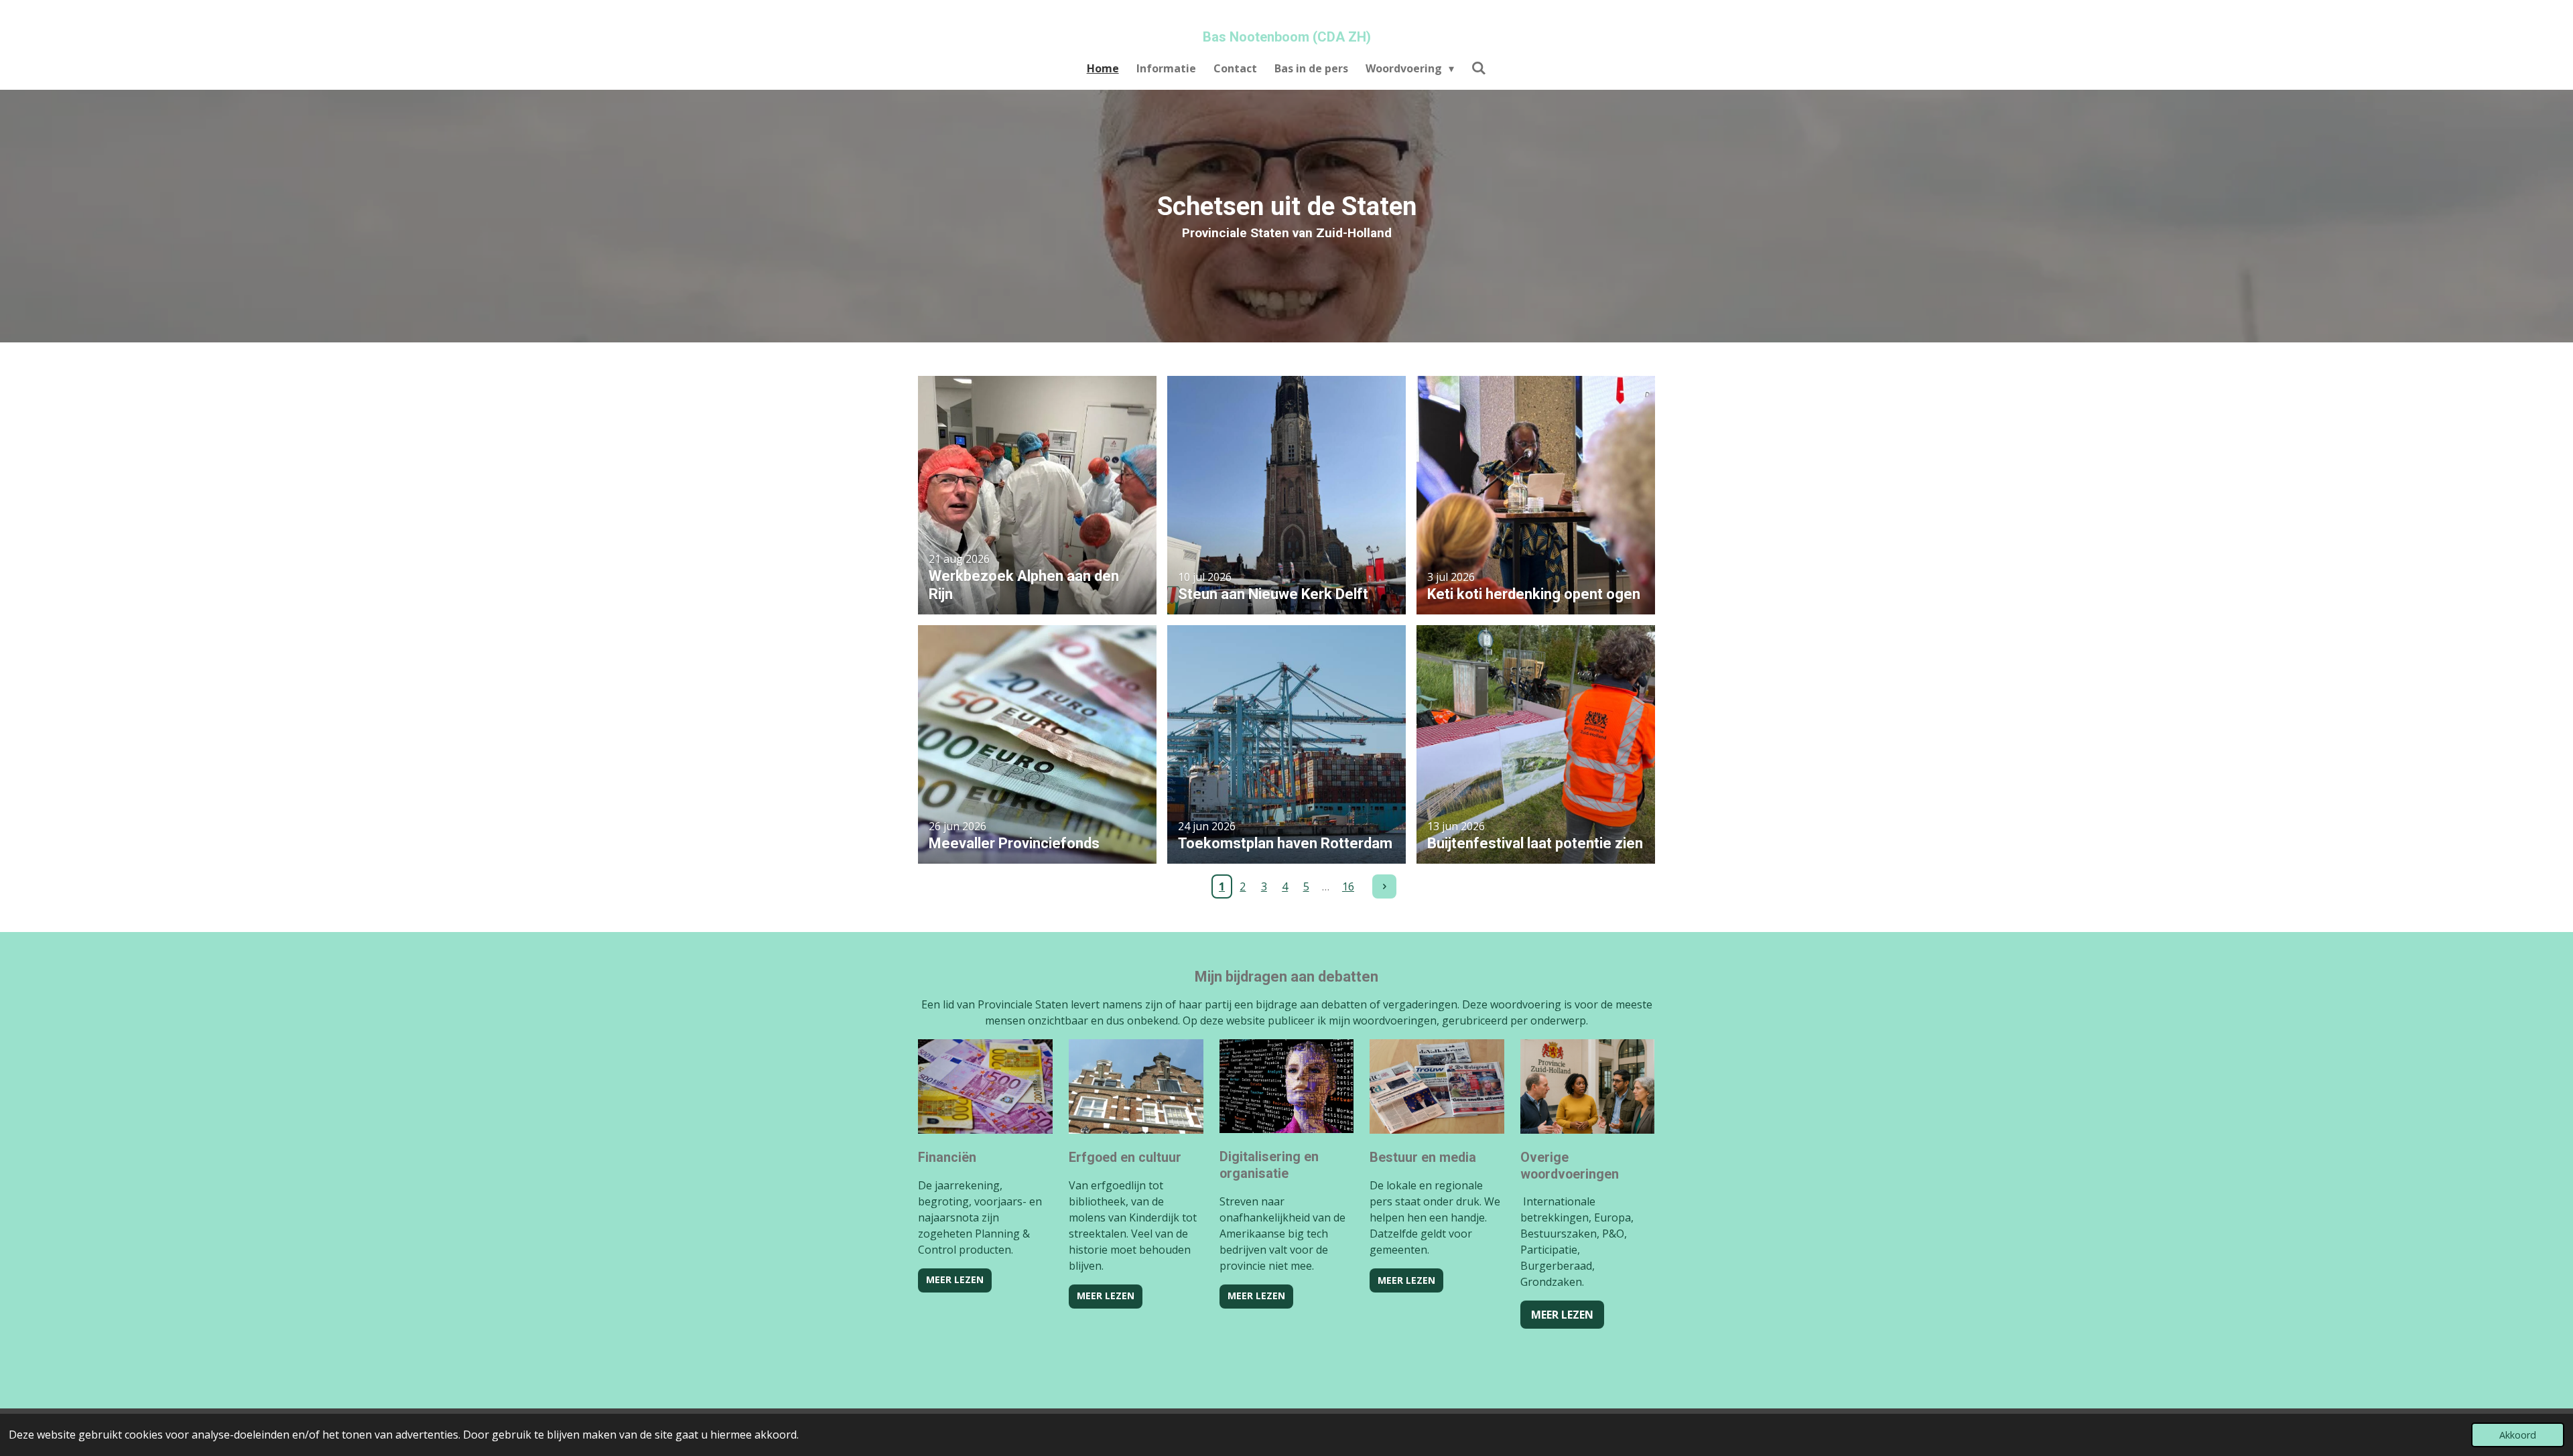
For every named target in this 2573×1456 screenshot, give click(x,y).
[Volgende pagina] (1384, 886)
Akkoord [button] (2518, 1435)
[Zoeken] (1479, 68)
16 (1348, 886)
